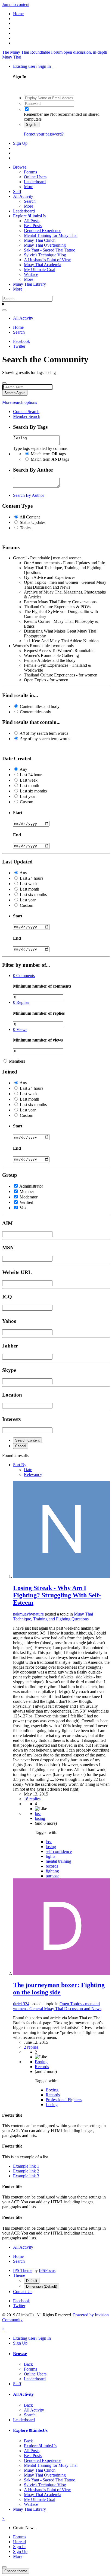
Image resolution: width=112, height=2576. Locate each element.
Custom (27, 802)
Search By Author (29, 495)
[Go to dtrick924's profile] (61, 1973)
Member (27, 1192)
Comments (24, 976)
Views (20, 1029)
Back (28, 2364)
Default (32, 2281)
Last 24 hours (32, 775)
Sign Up (20, 143)
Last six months (33, 791)
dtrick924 (21, 2004)
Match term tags (48, 454)
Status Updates (33, 522)
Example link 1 (26, 2166)
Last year (28, 796)
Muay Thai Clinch (40, 240)
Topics (26, 528)
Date (28, 1470)
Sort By (20, 1465)
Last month (29, 786)
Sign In (32, 125)
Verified (26, 1202)
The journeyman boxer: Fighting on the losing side (59, 1989)
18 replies (32, 1799)
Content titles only (35, 712)
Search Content (27, 1440)
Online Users (35, 177)
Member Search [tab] (27, 416)
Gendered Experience (43, 230)
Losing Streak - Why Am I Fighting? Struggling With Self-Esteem (57, 1595)
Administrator (31, 1186)
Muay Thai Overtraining (45, 245)
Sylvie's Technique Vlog (45, 255)
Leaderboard (35, 182)
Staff (17, 191)
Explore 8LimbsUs (29, 216)
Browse (20, 167)
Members (17, 1061)
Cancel (21, 1446)
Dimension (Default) (42, 2286)
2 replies (31, 2047)
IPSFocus (47, 2270)
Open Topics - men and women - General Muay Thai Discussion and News (57, 2006)
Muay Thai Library (29, 284)
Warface (31, 274)
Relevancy (33, 1474)
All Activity (23, 196)
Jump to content (16, 4)
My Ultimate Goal (40, 270)
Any (23, 769)
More (29, 187)
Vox (23, 1208)
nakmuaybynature (28, 1614)
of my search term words (44, 733)
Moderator (29, 1197)
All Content (30, 517)
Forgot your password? (44, 134)
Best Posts (33, 226)
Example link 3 (26, 2176)
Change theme (16, 2571)
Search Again (15, 393)
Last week (29, 780)
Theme (19, 2275)
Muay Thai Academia (43, 265)
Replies (21, 1002)
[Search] (4, 310)
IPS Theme (23, 2270)
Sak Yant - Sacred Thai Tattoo (50, 250)
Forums (30, 172)
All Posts (32, 221)
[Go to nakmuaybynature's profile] (61, 1576)
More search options (20, 402)
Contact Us (23, 2292)
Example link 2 (26, 2171)
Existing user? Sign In (33, 66)
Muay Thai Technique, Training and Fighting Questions (53, 1616)
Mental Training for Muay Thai (51, 235)
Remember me (36, 114)
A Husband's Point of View (47, 260)
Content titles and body (40, 706)
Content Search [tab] (26, 412)
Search (30, 201)
